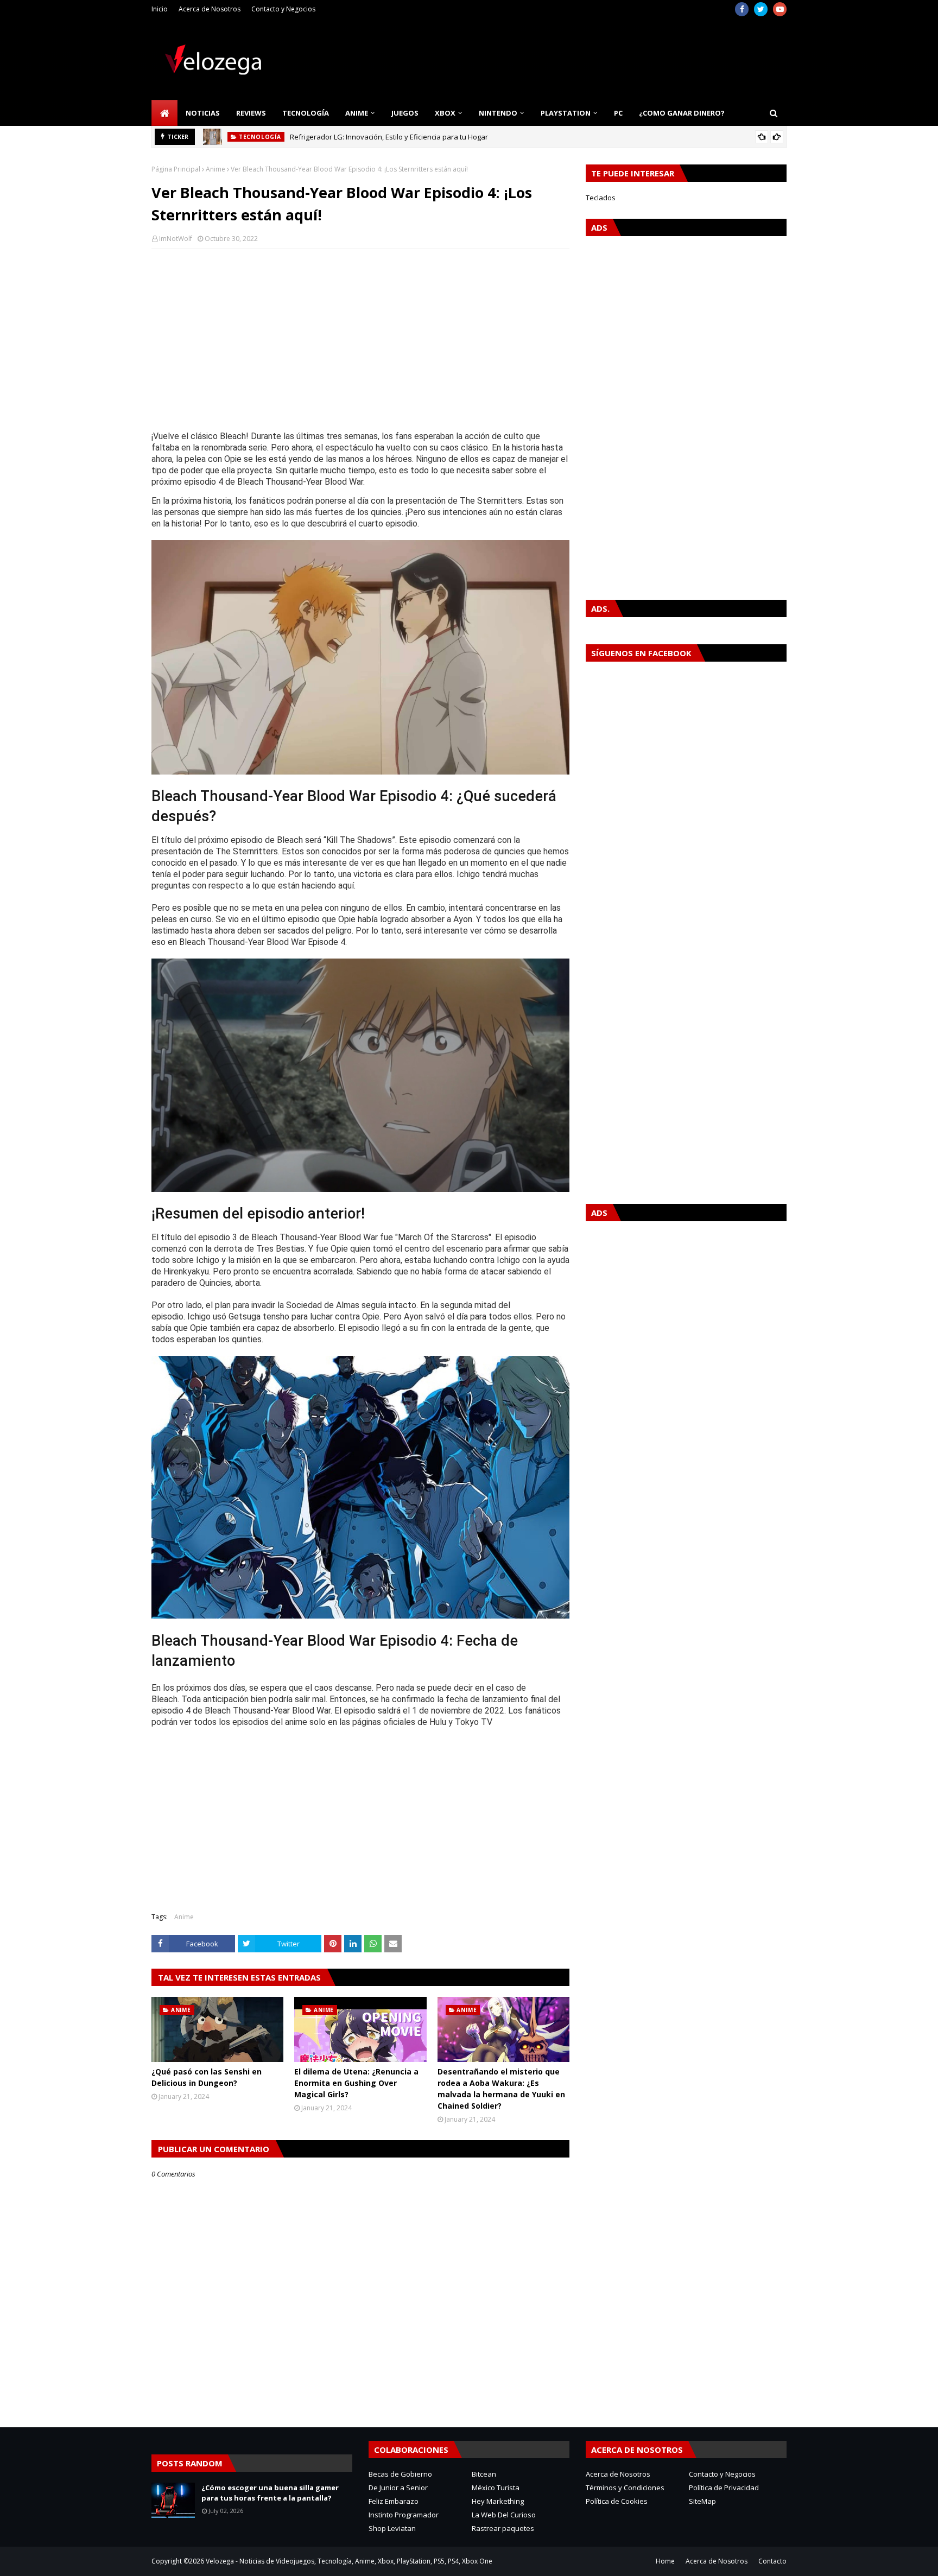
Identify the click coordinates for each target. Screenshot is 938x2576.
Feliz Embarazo (394, 2501)
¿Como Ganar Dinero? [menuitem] (682, 113)
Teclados (601, 198)
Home (665, 2561)
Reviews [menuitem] (251, 113)
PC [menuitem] (618, 113)
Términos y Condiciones (625, 2488)
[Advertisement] (360, 336)
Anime (216, 169)
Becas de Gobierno (400, 2474)
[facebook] (742, 9)
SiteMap (702, 2501)
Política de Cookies (617, 2501)
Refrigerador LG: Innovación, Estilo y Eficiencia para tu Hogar (389, 137)
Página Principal (176, 169)
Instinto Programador (404, 2515)
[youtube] (780, 9)
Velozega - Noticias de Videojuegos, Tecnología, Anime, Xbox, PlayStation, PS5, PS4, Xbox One (349, 2561)
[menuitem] (164, 113)
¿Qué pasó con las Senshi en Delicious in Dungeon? (207, 2077)
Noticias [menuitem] (203, 113)
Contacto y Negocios (283, 9)
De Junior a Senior (398, 2488)
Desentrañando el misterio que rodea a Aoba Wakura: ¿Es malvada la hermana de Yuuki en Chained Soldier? (501, 2089)
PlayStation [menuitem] (566, 113)
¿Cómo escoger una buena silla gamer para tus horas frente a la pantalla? (270, 2493)
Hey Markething (498, 2501)
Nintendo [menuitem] (498, 113)
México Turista (496, 2488)
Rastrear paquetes (503, 2528)
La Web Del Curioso (504, 2515)
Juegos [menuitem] (405, 113)
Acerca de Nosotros (210, 9)
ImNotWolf (176, 239)
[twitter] (761, 9)
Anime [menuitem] (357, 113)
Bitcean (484, 2474)
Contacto (772, 2561)
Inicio (160, 9)
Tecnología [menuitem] (306, 113)
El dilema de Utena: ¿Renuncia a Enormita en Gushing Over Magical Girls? (356, 2083)
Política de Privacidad (724, 2488)
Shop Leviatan (392, 2528)
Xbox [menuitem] (445, 113)
